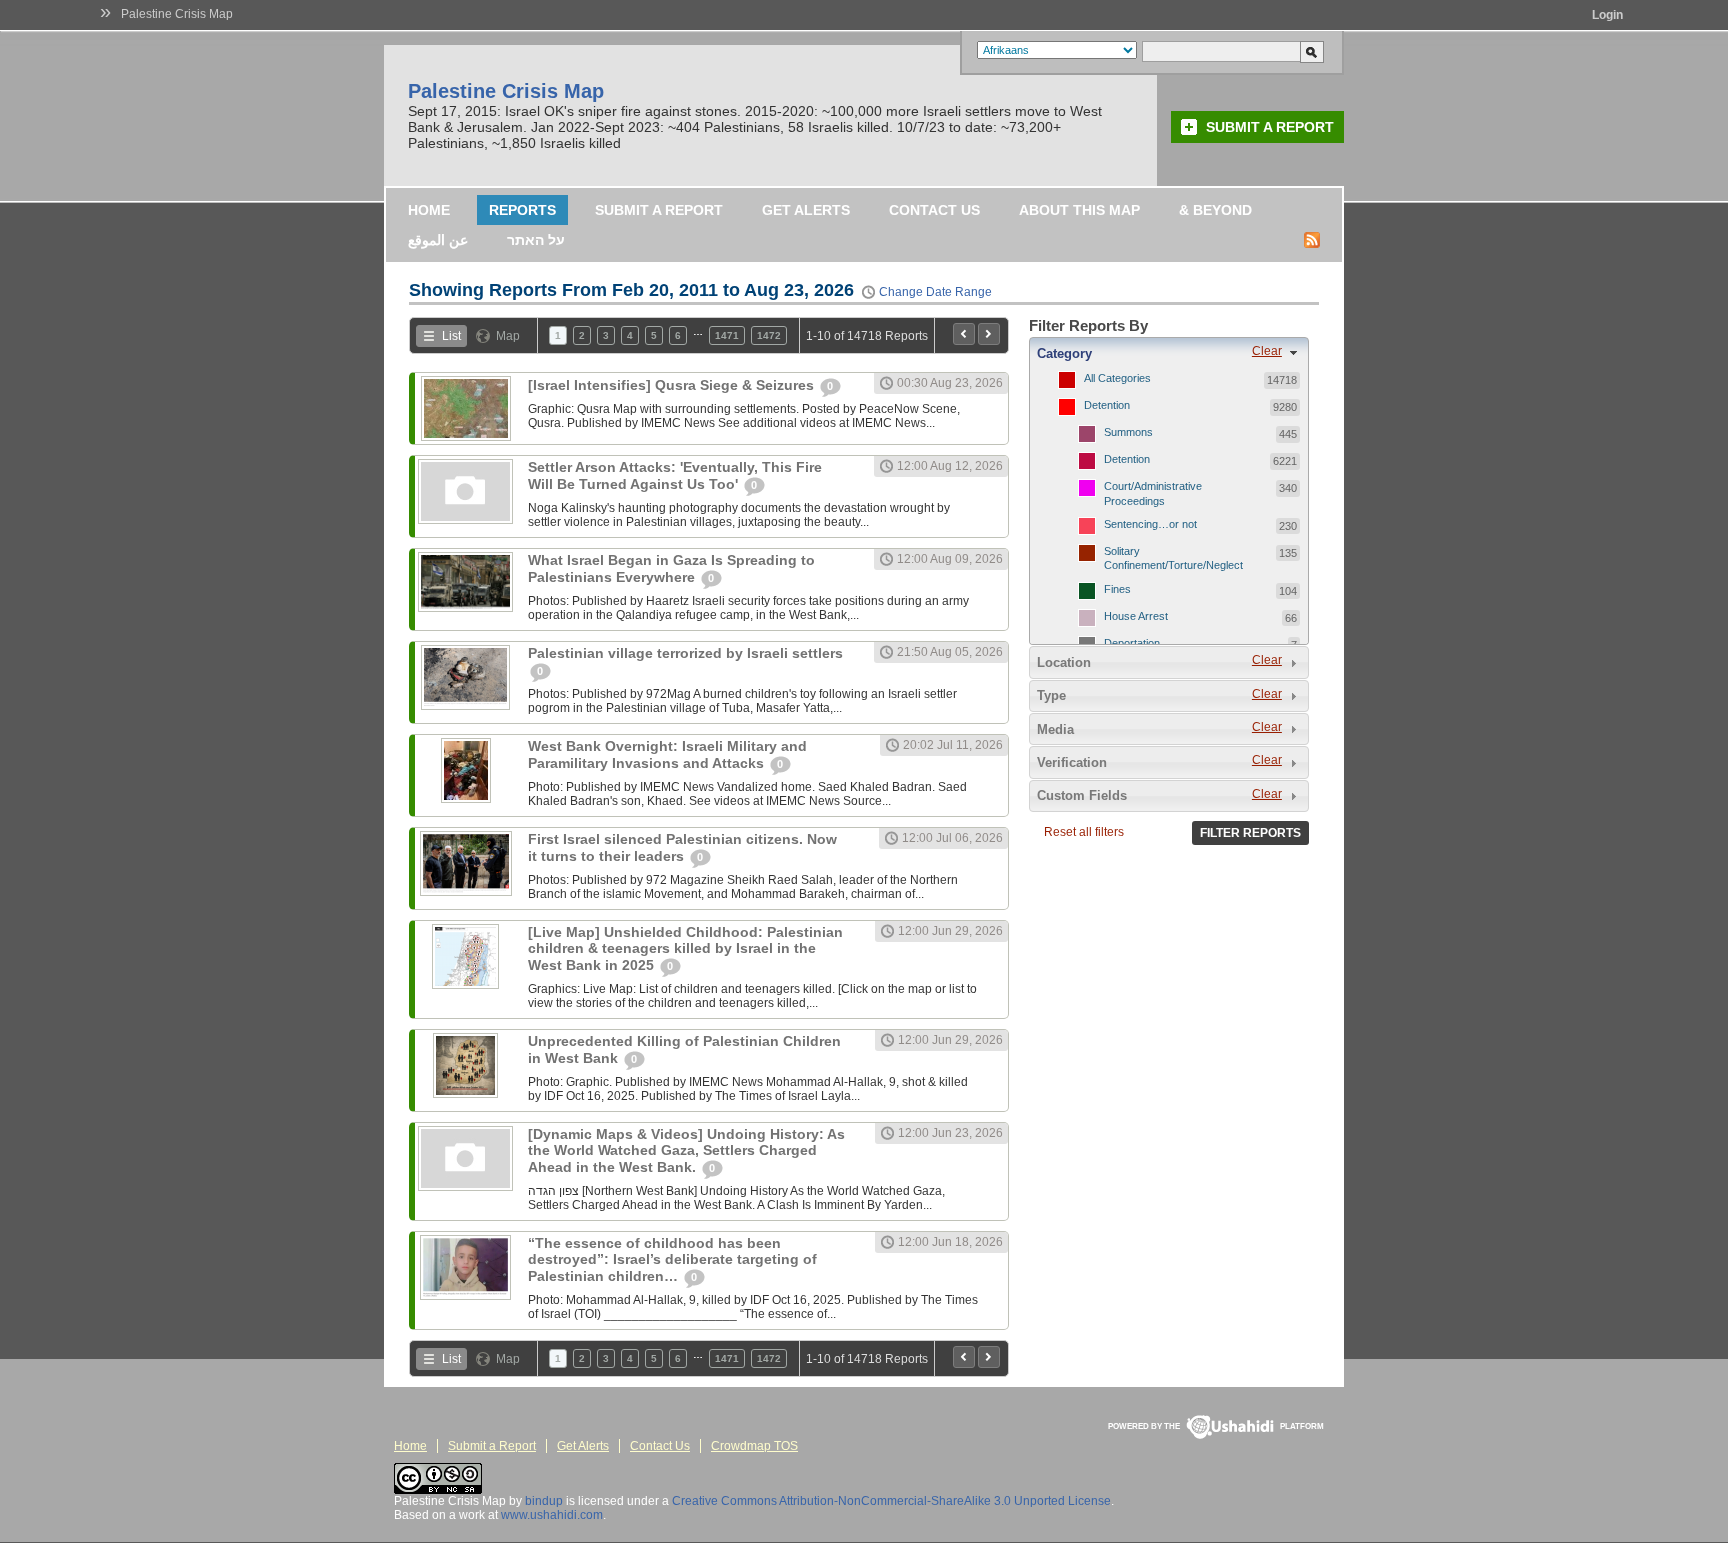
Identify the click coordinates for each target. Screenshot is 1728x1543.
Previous (964, 334)
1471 (727, 335)
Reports (522, 210)
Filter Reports (1250, 833)
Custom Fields (1082, 795)
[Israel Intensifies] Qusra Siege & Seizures (673, 385)
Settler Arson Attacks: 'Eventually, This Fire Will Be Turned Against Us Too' (675, 475)
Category (1064, 353)
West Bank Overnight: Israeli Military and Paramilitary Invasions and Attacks (667, 754)
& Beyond (1215, 210)
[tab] (1169, 353)
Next (989, 334)
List (451, 336)
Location (1064, 662)
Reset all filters (1084, 832)
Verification (1072, 762)
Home (429, 210)
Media (1055, 729)
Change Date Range (935, 292)
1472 (769, 335)
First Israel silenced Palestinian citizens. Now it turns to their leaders (682, 847)
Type (1051, 695)
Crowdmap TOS (754, 1446)
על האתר (536, 240)
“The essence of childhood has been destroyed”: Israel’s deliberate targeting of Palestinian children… (672, 1259)
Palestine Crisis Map (177, 14)
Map (508, 336)
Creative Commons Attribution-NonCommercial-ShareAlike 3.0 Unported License (891, 1501)
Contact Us (934, 210)
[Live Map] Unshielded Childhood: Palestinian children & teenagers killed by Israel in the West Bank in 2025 (685, 948)
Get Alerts (806, 210)
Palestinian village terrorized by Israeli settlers (685, 653)
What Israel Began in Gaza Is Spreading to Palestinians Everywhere (671, 568)
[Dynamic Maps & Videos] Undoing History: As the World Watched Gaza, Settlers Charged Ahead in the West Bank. (686, 1150)
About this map (1079, 210)
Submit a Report (1270, 127)
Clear (1267, 351)
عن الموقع (438, 240)
